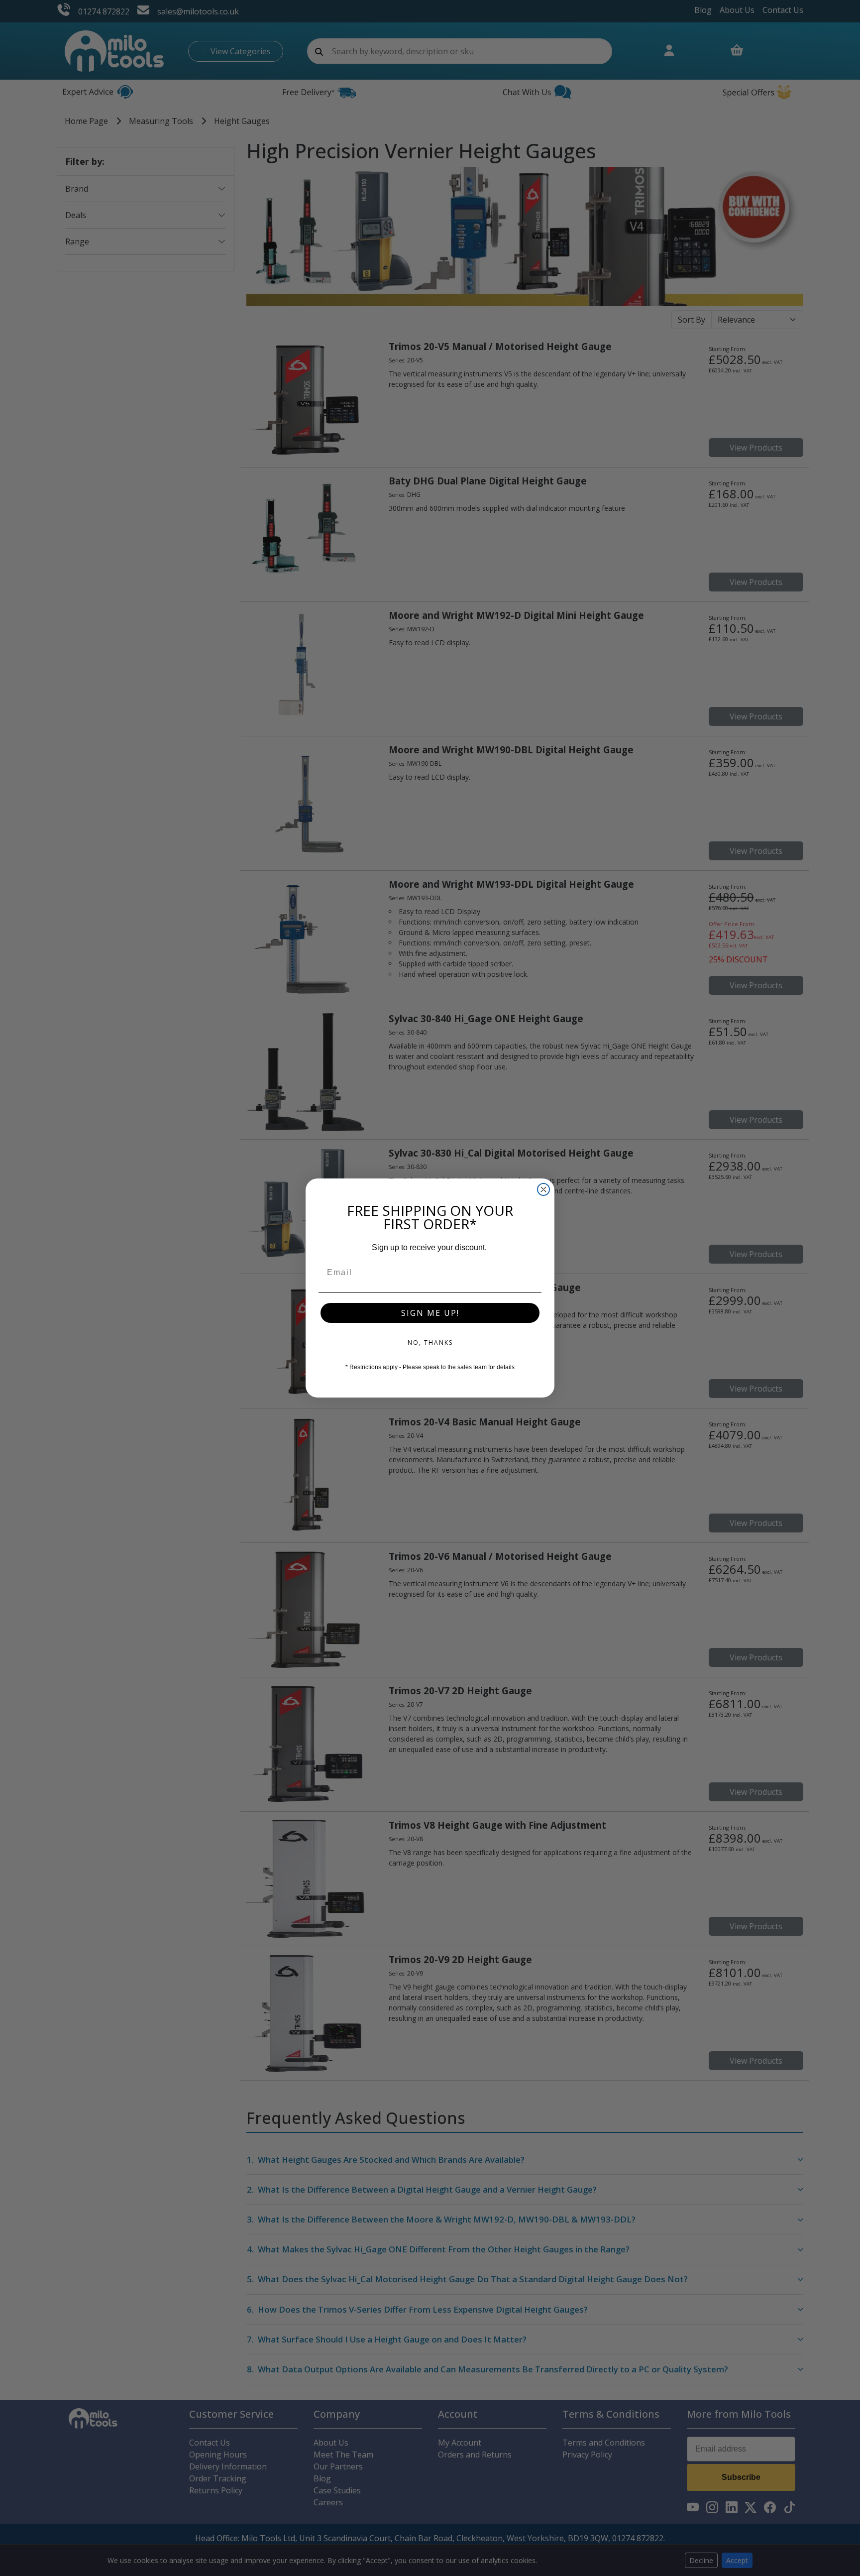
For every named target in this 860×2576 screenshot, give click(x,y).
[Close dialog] (543, 1189)
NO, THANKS (430, 1343)
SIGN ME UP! (430, 1313)
